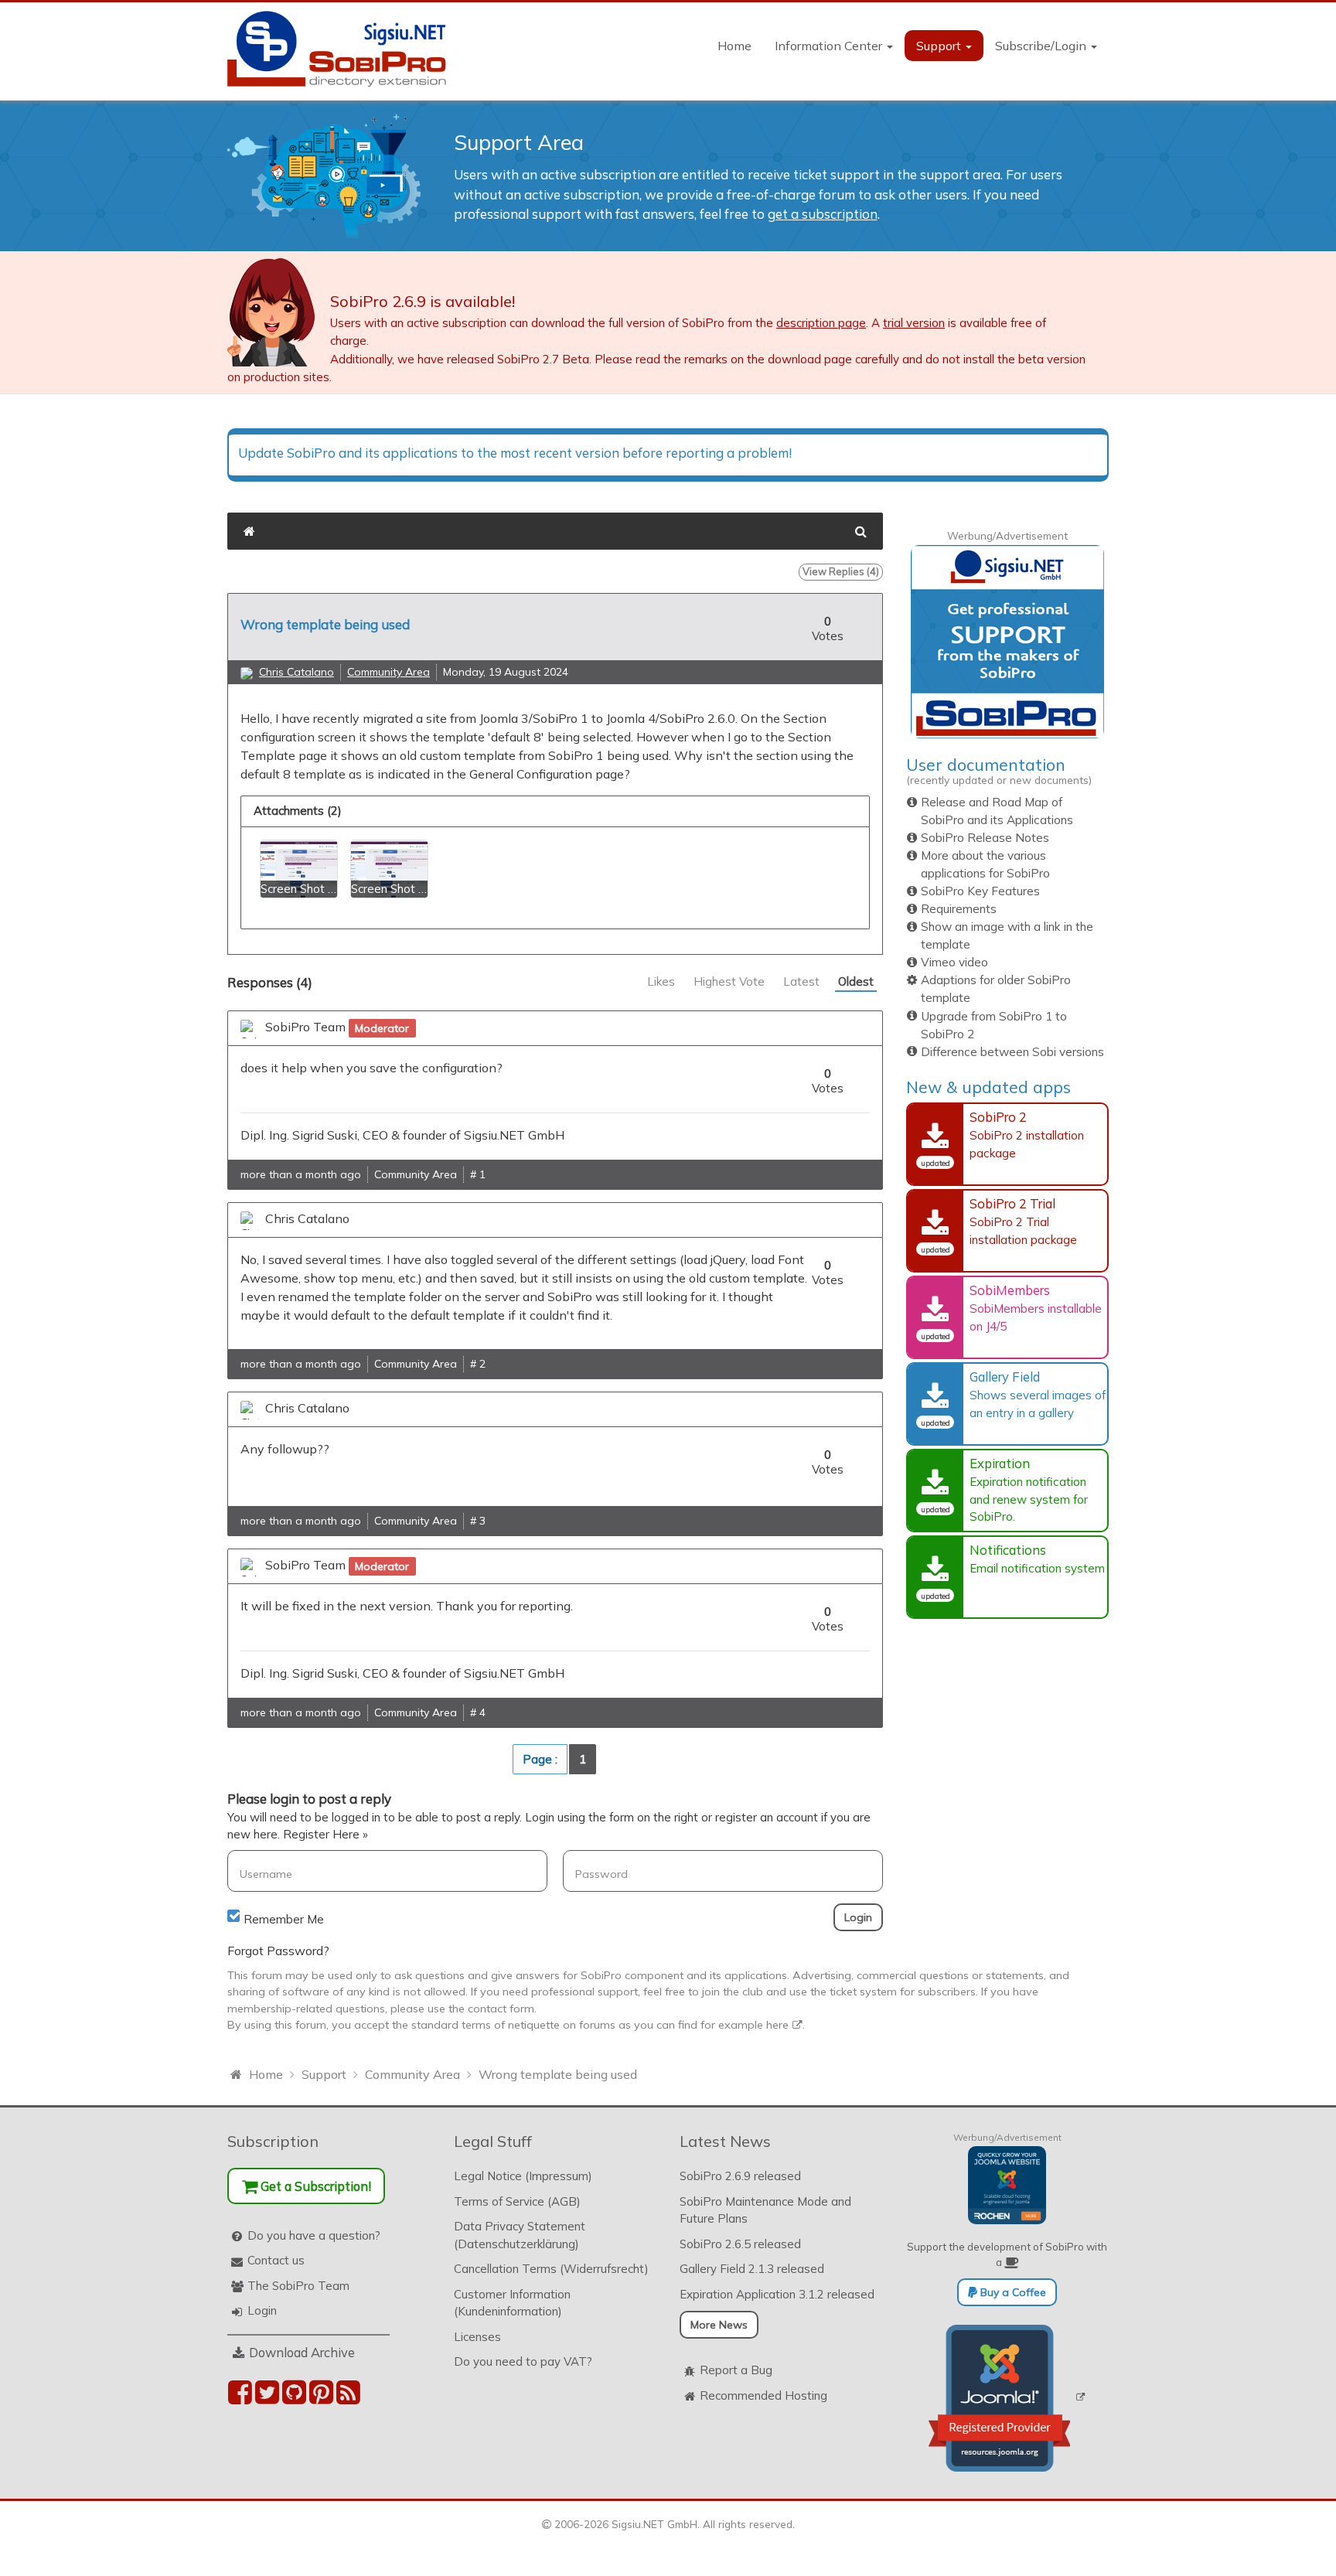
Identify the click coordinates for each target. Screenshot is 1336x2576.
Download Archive (302, 2352)
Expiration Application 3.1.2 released (777, 2294)
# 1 (478, 1174)
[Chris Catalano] (247, 673)
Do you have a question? (314, 2235)
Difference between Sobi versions (1012, 1052)
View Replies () (841, 571)
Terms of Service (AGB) (517, 2201)
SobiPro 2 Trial (1012, 1203)
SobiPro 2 (998, 1117)
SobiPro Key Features (980, 891)
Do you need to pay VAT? (523, 2361)
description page (821, 323)
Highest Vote (729, 981)
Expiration (1000, 1463)
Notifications (1008, 1550)
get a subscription (823, 214)
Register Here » (325, 1834)
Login (262, 2310)
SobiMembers (1010, 1290)
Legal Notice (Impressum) (523, 2176)
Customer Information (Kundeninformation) (512, 2303)
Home (734, 46)
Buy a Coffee (1012, 2292)
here (777, 2025)
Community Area (389, 672)
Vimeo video (954, 962)
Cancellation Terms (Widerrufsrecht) (551, 2269)
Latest (801, 981)
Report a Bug (736, 2370)
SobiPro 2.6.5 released (740, 2244)
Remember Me (284, 1919)
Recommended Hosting (763, 2395)
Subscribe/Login (1042, 46)
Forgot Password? (278, 1951)
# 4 (478, 1712)
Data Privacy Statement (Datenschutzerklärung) (520, 2235)
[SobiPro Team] (250, 1029)
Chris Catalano (297, 672)
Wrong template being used (325, 624)
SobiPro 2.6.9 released (740, 2176)
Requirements (959, 909)
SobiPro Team (305, 1027)
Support (940, 46)
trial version (914, 323)
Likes (661, 981)
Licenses (477, 2337)
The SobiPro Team (298, 2286)
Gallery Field (1005, 1377)
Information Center (830, 46)
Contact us (276, 2260)
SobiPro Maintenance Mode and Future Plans (765, 2210)
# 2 (478, 1364)
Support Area (519, 142)
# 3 (478, 1521)
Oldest (856, 981)
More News (719, 2325)
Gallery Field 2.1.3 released (752, 2269)
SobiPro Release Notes (985, 838)
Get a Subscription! (314, 2186)
